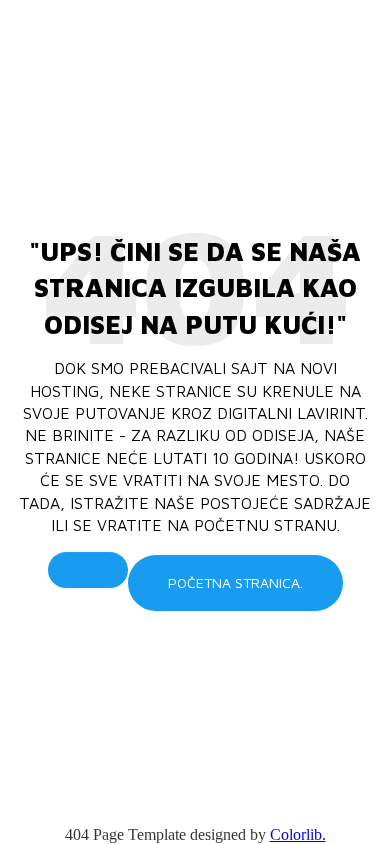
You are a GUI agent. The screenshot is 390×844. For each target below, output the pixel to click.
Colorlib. (298, 834)
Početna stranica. (235, 582)
